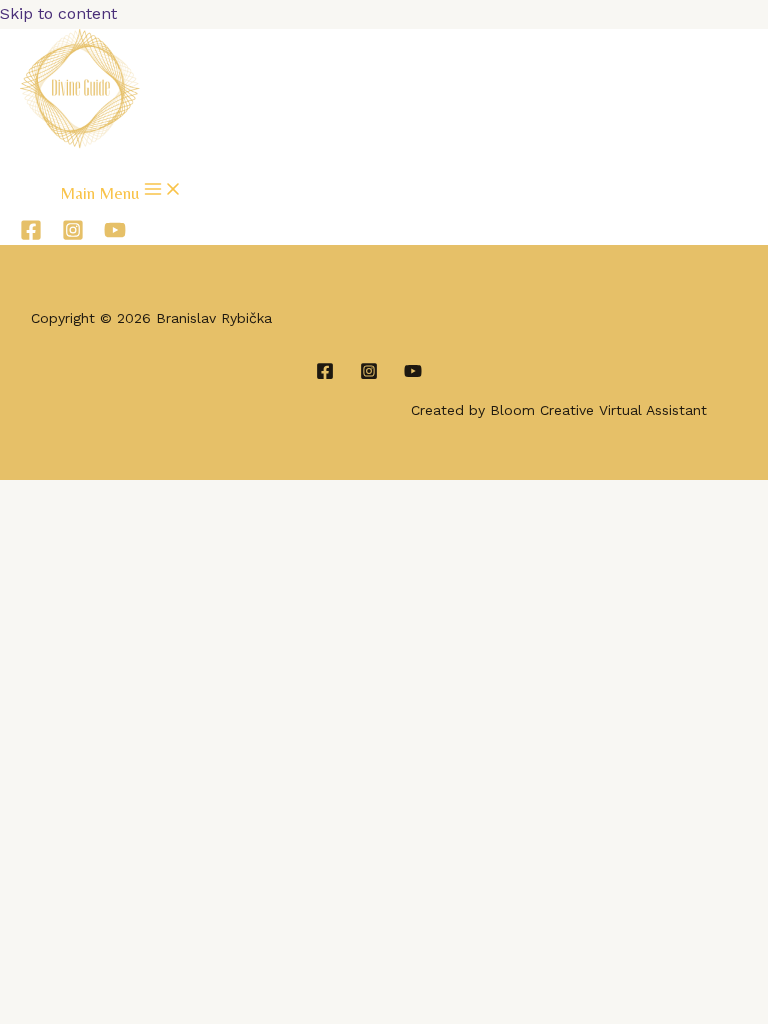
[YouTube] (115, 235)
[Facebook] (31, 235)
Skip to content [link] (58, 13)
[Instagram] (73, 235)
